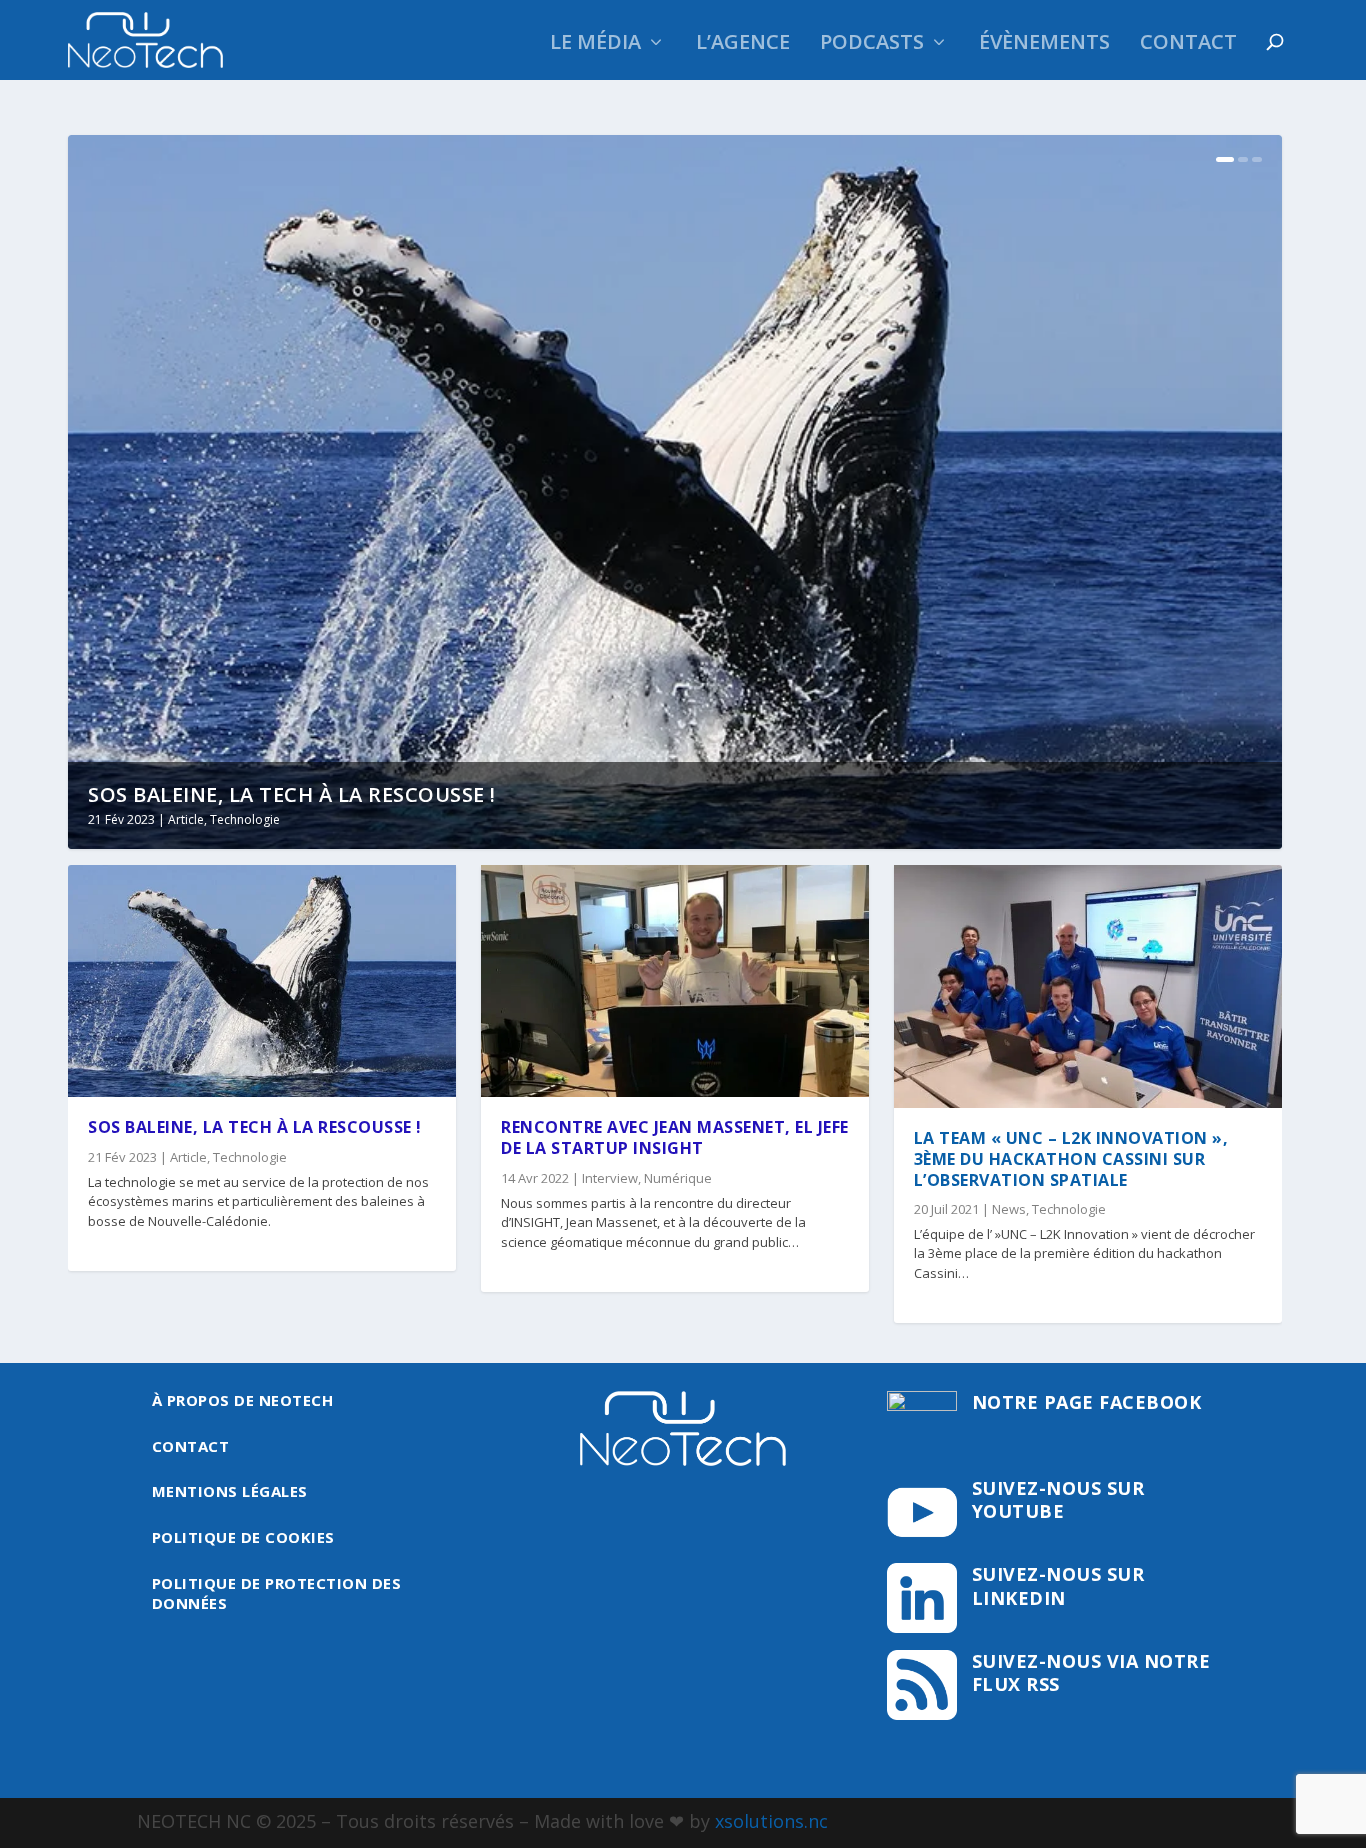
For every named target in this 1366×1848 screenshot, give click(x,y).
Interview (610, 1178)
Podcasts (872, 44)
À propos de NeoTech (243, 1400)
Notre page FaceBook (1087, 1402)
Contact (1188, 44)
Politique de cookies (243, 1537)
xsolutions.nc (771, 1821)
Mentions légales (230, 1491)
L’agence (743, 44)
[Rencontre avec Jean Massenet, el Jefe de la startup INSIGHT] (675, 981)
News (1009, 1209)
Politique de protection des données (277, 1593)
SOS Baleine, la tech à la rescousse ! (292, 794)
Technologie (245, 819)
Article (186, 819)
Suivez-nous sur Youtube (1058, 1499)
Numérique (678, 1178)
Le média (595, 44)
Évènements (1044, 44)
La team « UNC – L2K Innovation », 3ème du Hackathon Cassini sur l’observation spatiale (1071, 1159)
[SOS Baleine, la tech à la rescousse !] (262, 981)
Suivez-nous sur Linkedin (1058, 1585)
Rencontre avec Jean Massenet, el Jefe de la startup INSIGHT (675, 1137)
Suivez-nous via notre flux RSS (1091, 1672)
